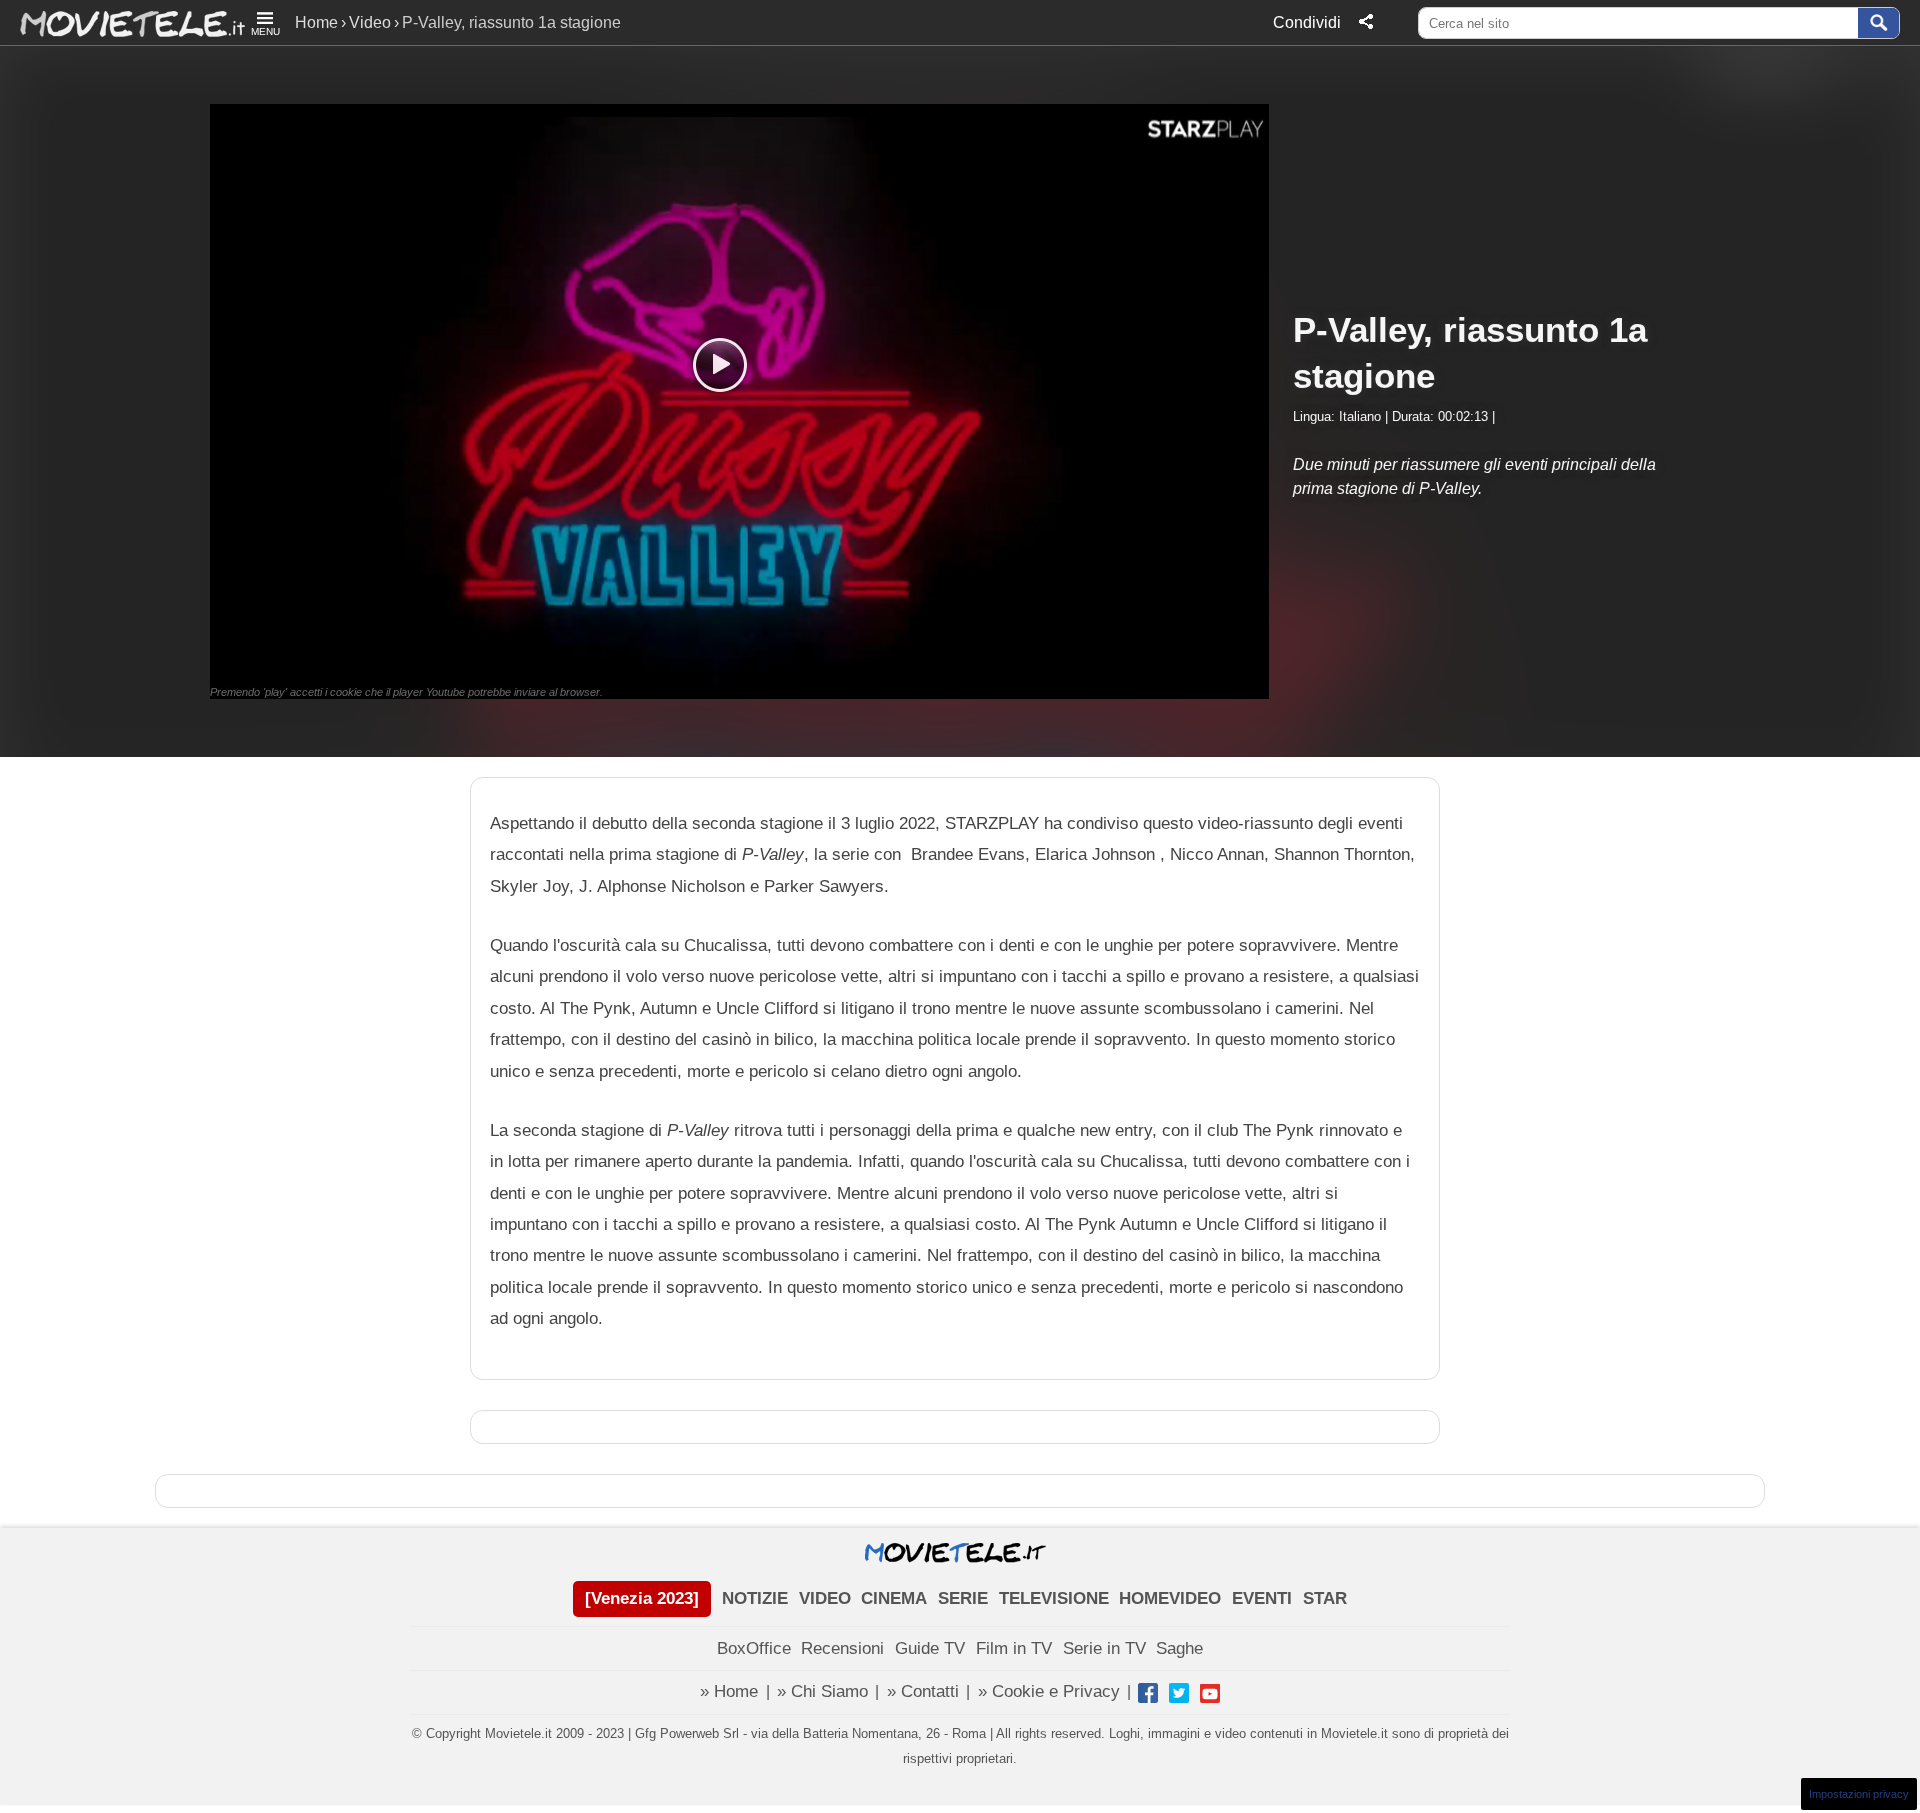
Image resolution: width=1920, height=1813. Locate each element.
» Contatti (923, 1691)
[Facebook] (1148, 1693)
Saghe (1179, 1648)
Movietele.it (122, 22)
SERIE (963, 1598)
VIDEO (825, 1598)
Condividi (1307, 22)
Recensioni (842, 1648)
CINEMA (894, 1598)
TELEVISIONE (1054, 1598)
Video (370, 22)
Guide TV (930, 1648)
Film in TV (1014, 1648)
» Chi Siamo (822, 1691)
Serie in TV (1104, 1648)
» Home (729, 1691)
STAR (1325, 1598)
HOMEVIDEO (1170, 1598)
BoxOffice (754, 1648)
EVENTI (1262, 1598)
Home (316, 22)
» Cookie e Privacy (1049, 1691)
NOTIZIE (755, 1598)
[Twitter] (1179, 1693)
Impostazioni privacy (1859, 1794)
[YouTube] (1210, 1693)
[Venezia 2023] (642, 1598)
